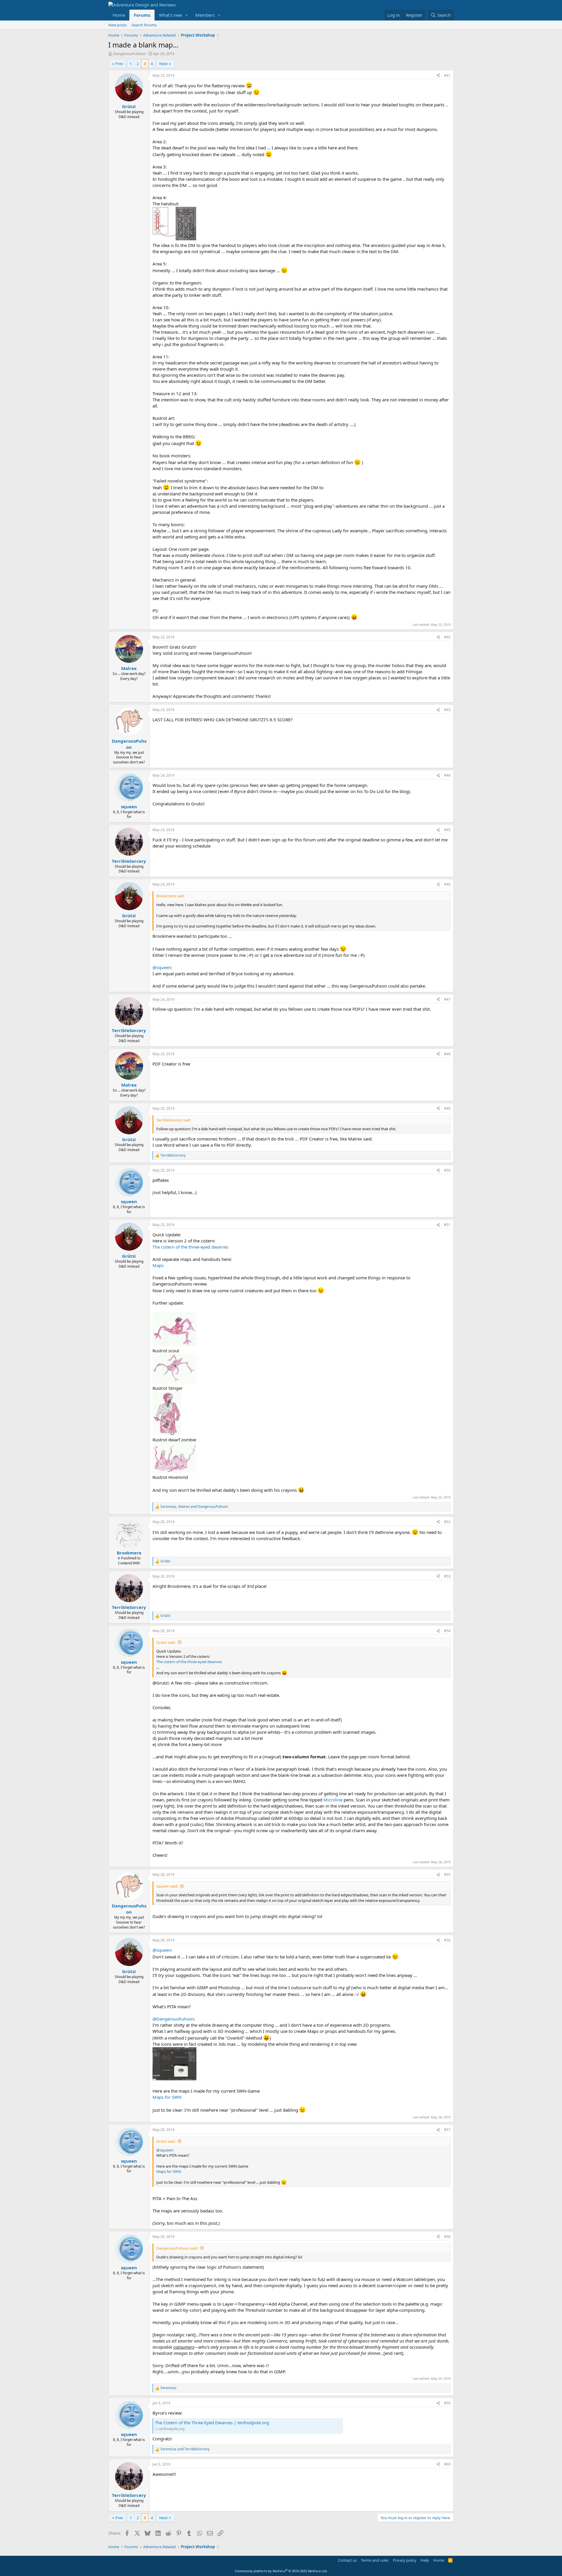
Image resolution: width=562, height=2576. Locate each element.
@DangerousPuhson (173, 2019)
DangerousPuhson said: (177, 2248)
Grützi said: (166, 1642)
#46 (447, 884)
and (185, 2449)
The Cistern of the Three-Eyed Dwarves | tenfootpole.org (212, 2422)
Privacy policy (405, 2560)
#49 (447, 1108)
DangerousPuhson (129, 54)
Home (119, 15)
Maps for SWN (167, 2097)
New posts (118, 25)
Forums (142, 15)
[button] (187, 15)
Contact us (347, 2560)
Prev (119, 64)
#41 (447, 75)
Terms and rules (375, 2560)
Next (163, 64)
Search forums (144, 25)
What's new (171, 15)
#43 (447, 710)
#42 (447, 637)
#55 (447, 1875)
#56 (447, 1940)
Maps (158, 1265)
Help (425, 2560)
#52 (447, 1522)
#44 (447, 775)
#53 (447, 1576)
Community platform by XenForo (281, 2571)
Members (205, 15)
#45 (447, 830)
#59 (447, 2403)
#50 (447, 1170)
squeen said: (167, 1886)
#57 (447, 2130)
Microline (333, 1800)
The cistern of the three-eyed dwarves (190, 1247)
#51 (447, 1225)
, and (194, 1507)
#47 (447, 999)
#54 (447, 1631)
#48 (447, 1054)
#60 (447, 2464)
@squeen (162, 967)
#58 (447, 2237)
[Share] (438, 76)
